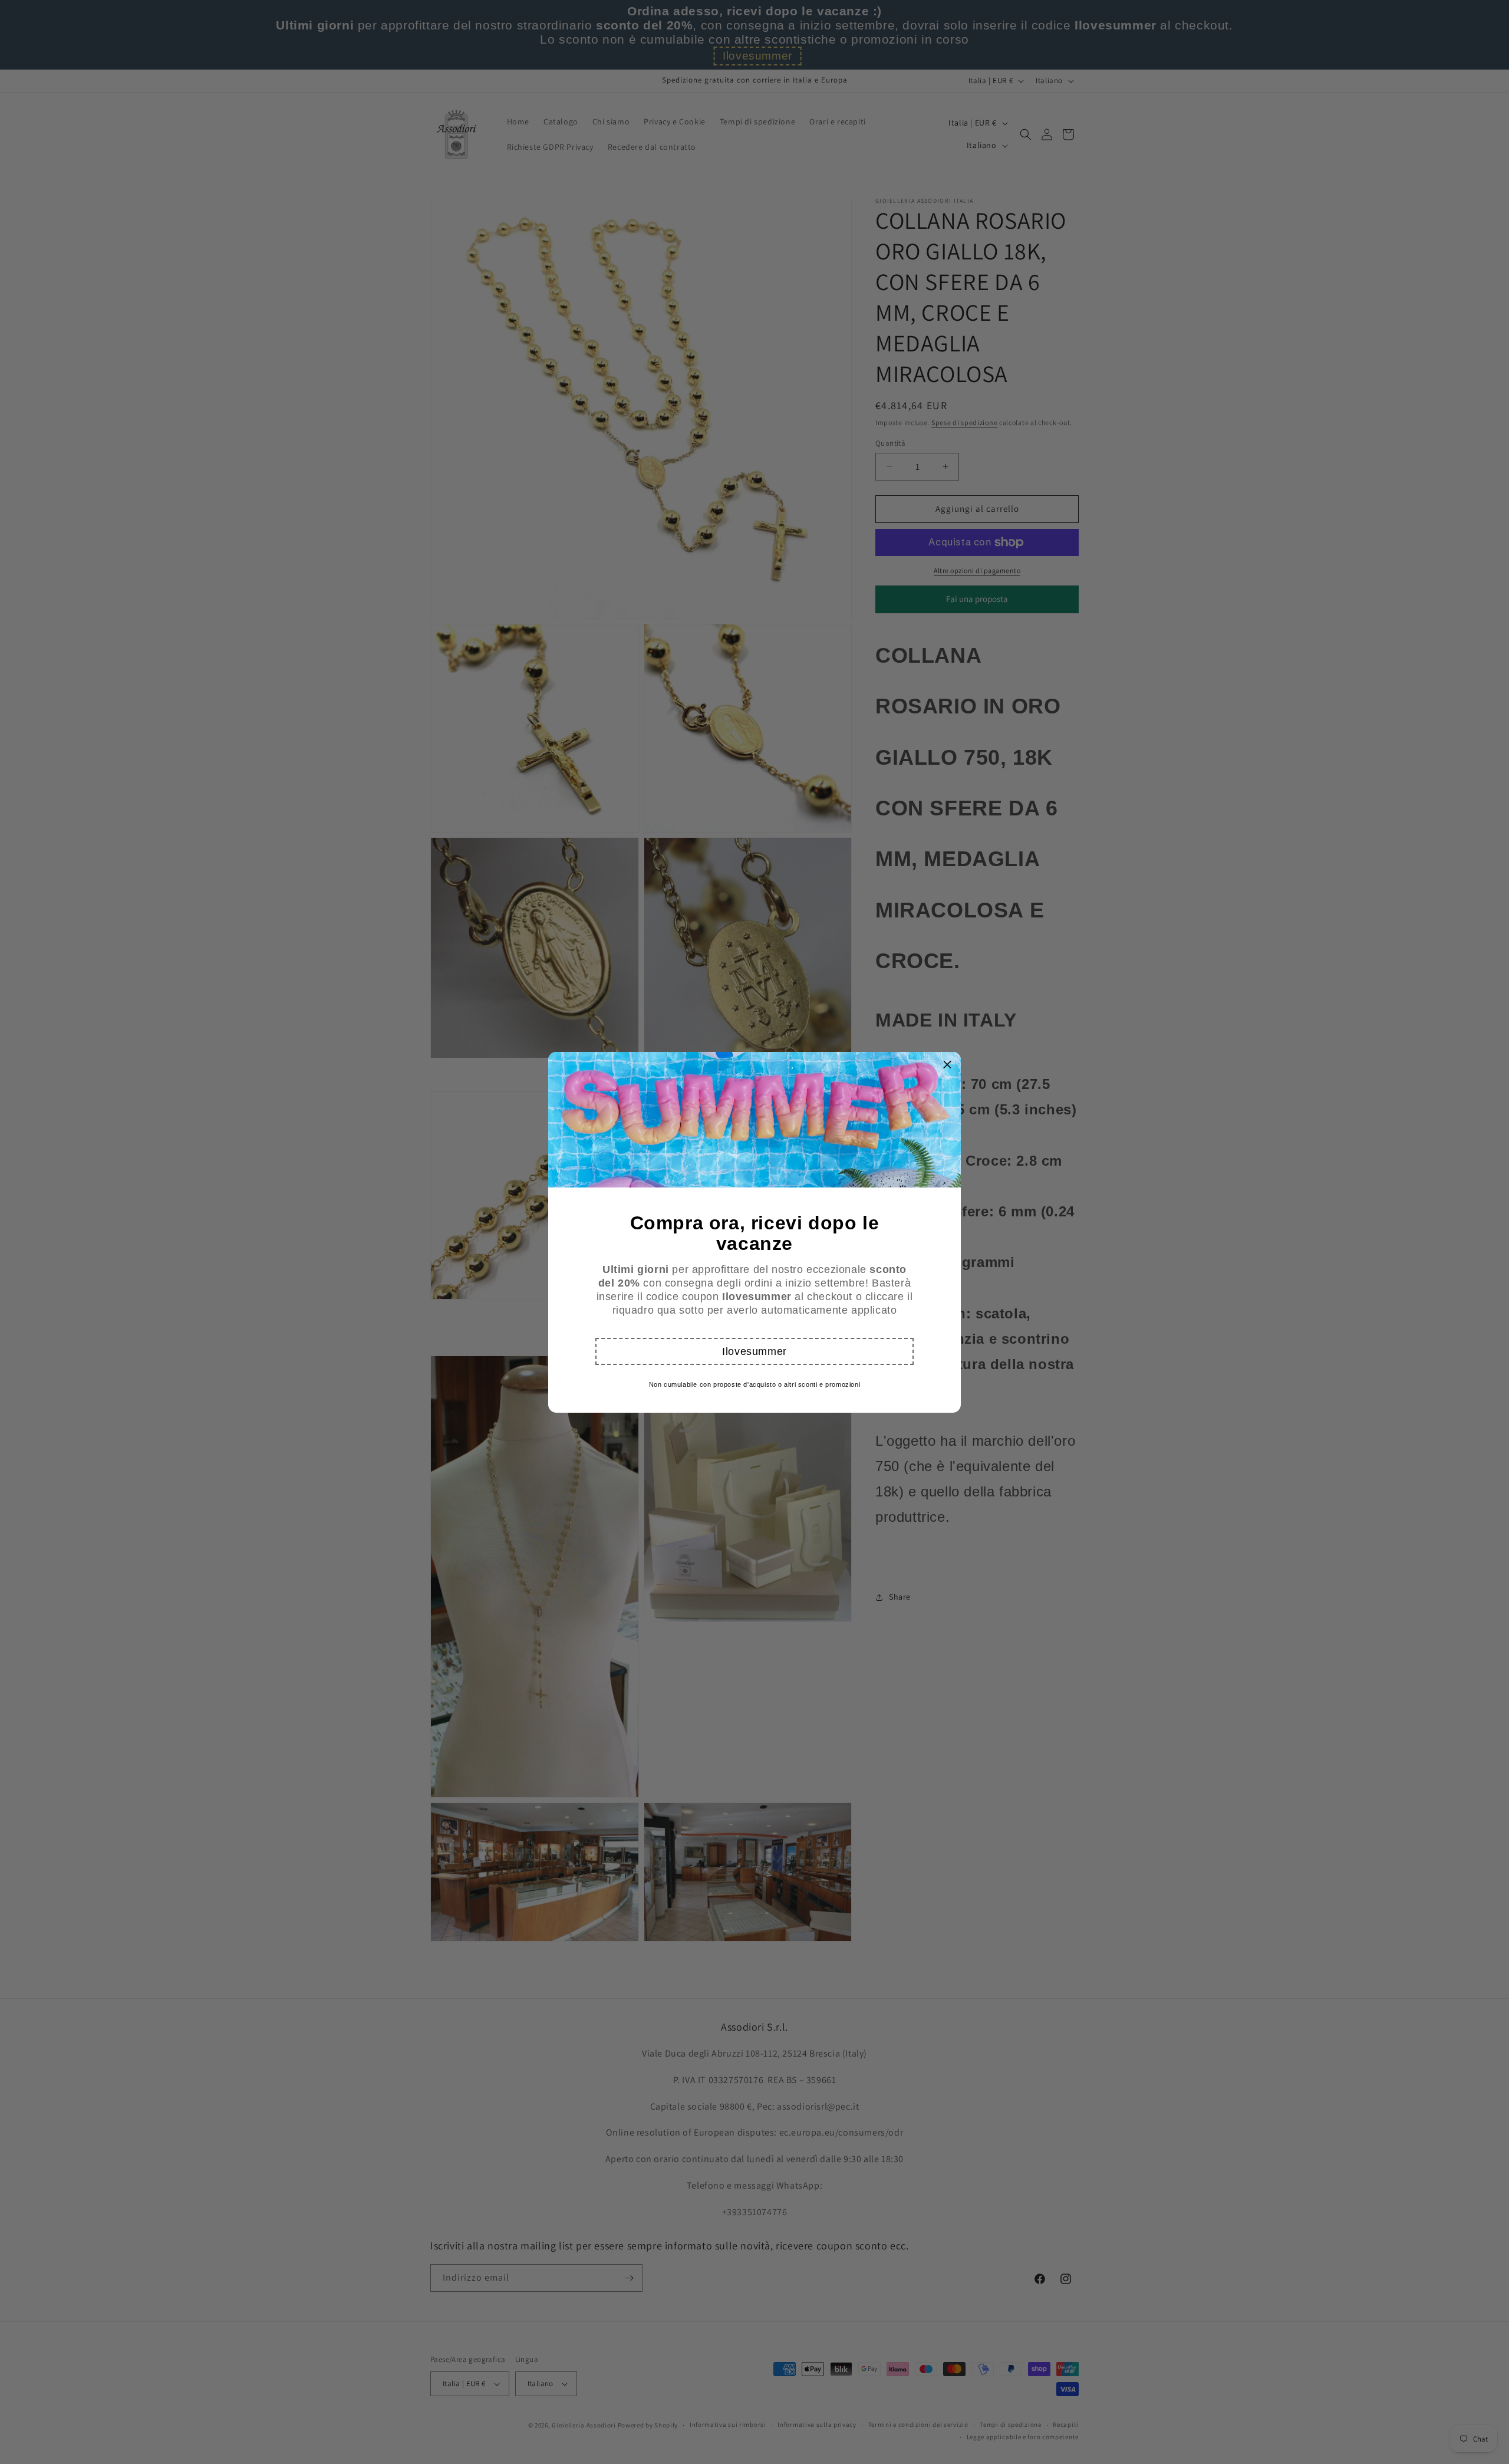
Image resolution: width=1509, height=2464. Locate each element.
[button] (754, 1351)
